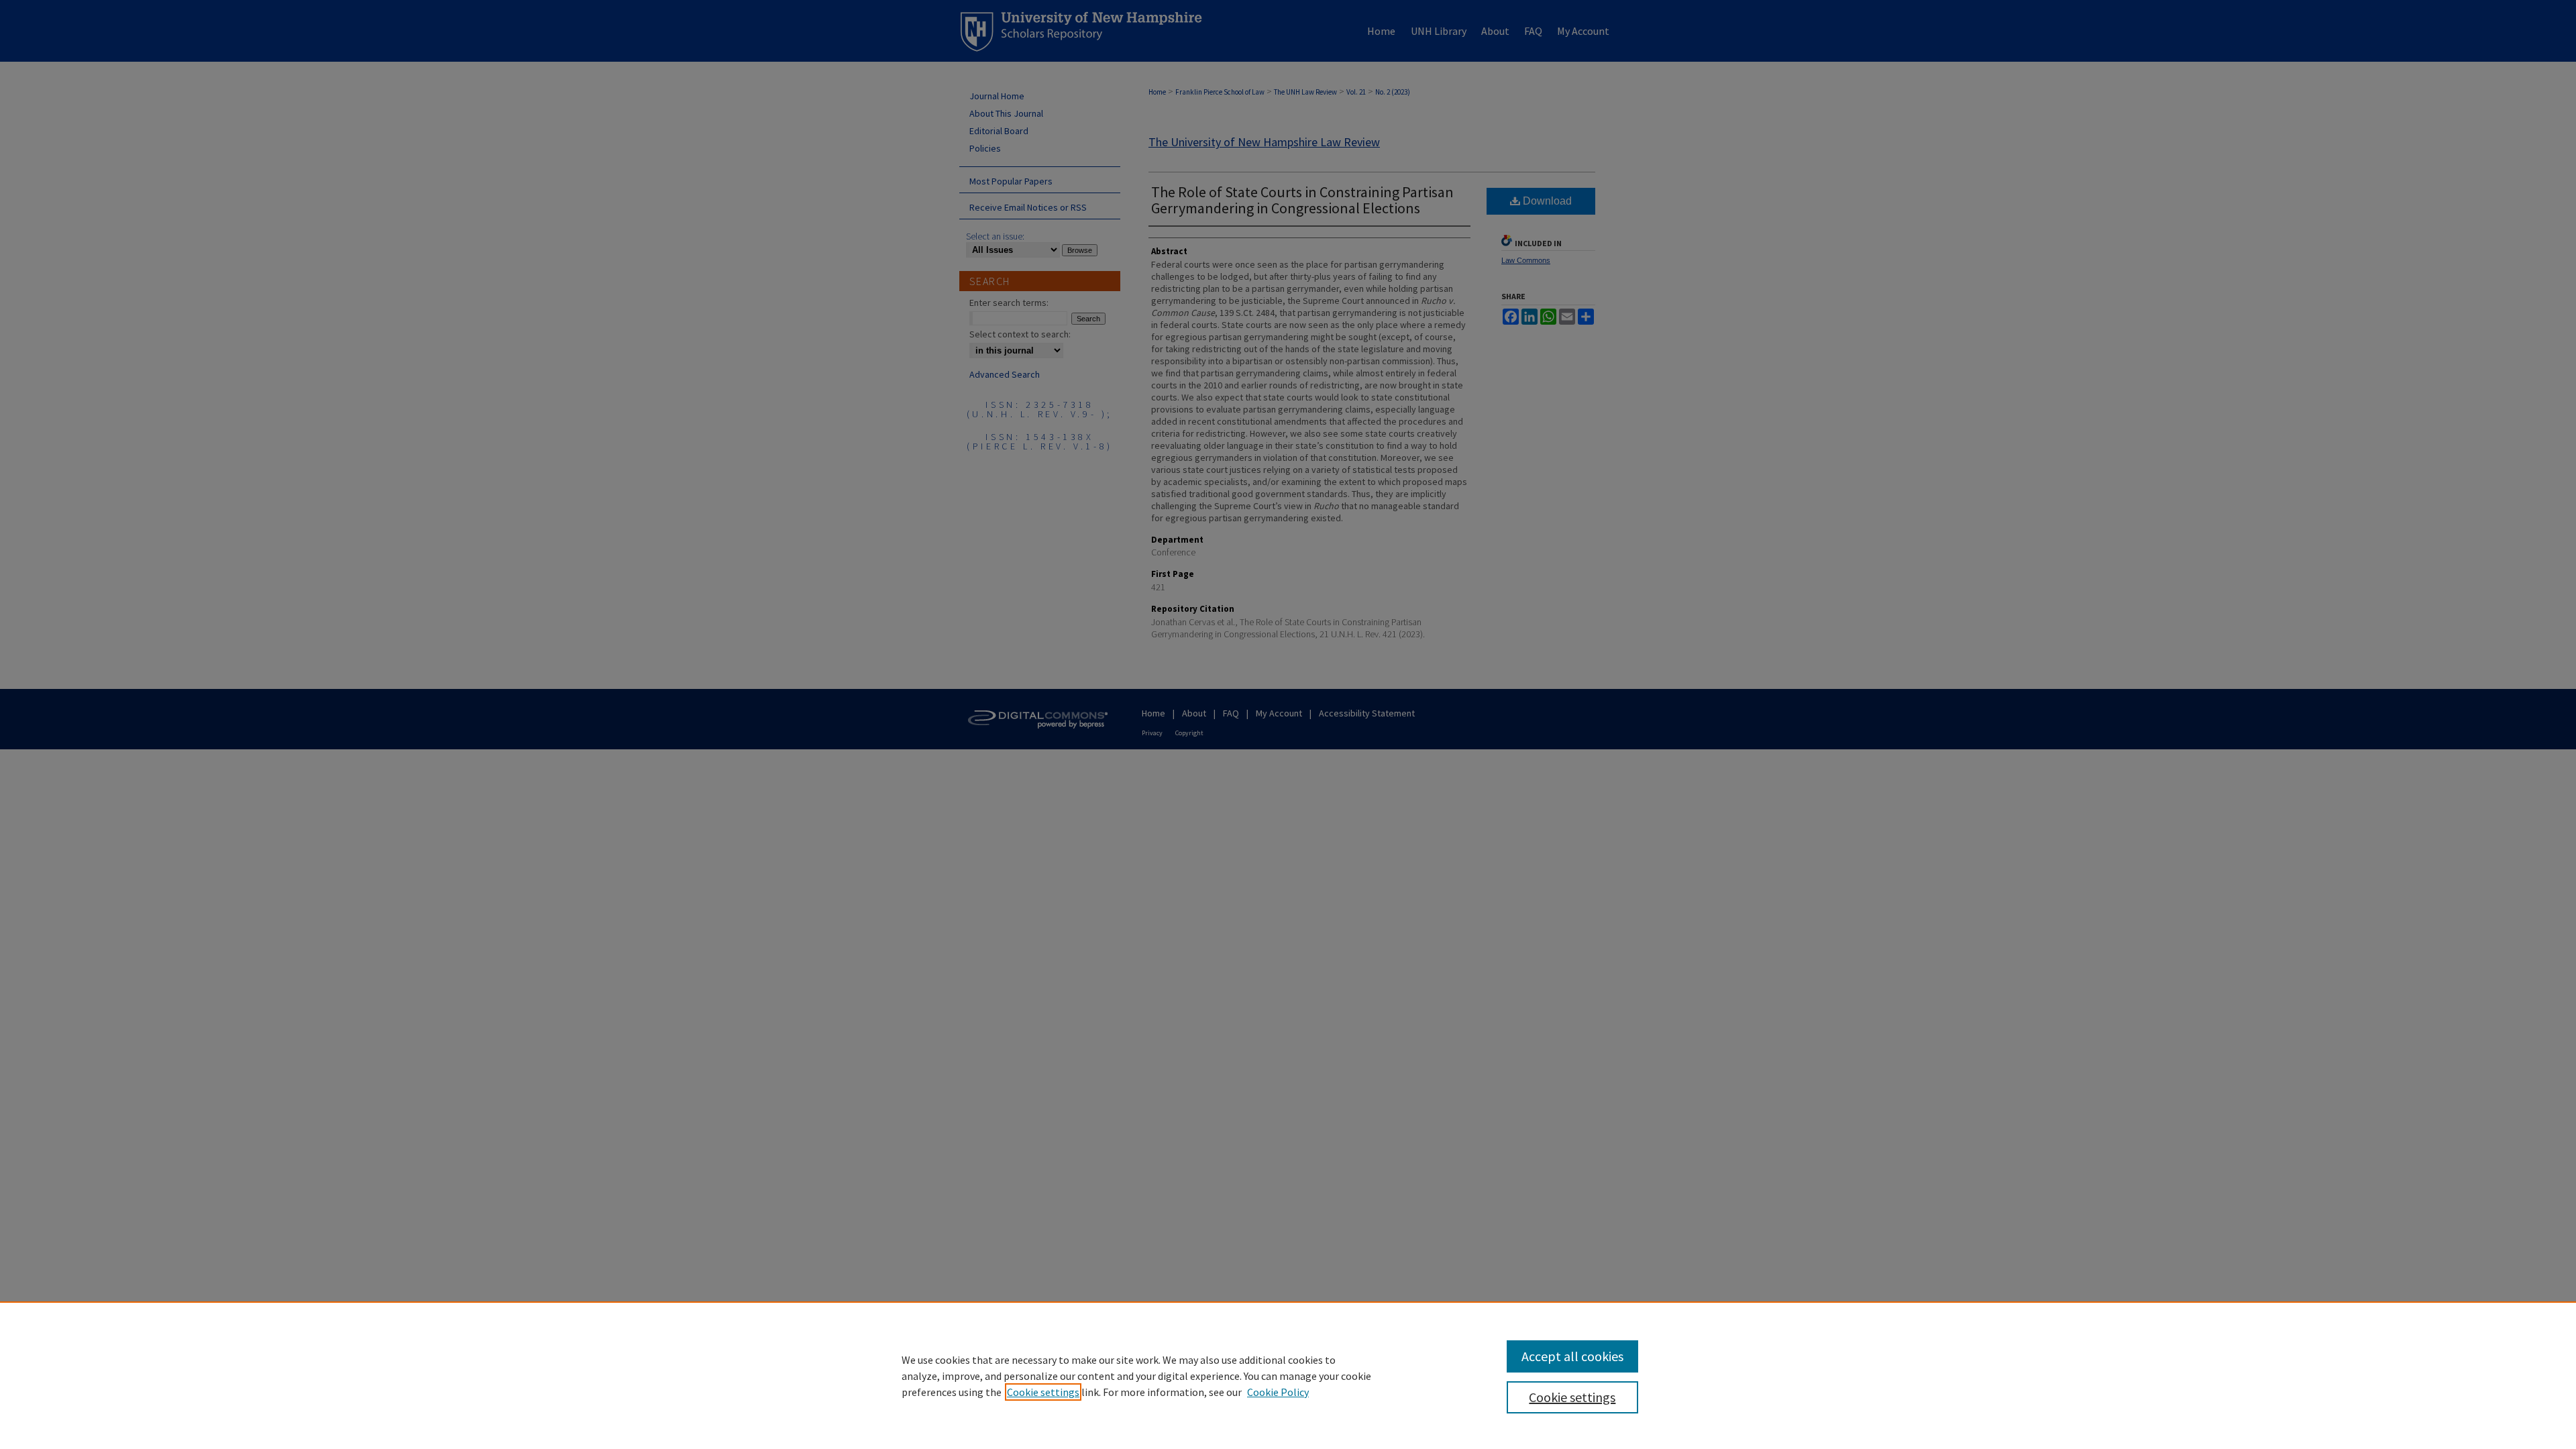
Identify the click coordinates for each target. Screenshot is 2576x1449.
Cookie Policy (1278, 1392)
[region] (1288, 1375)
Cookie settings (1043, 1392)
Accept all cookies (1572, 1356)
